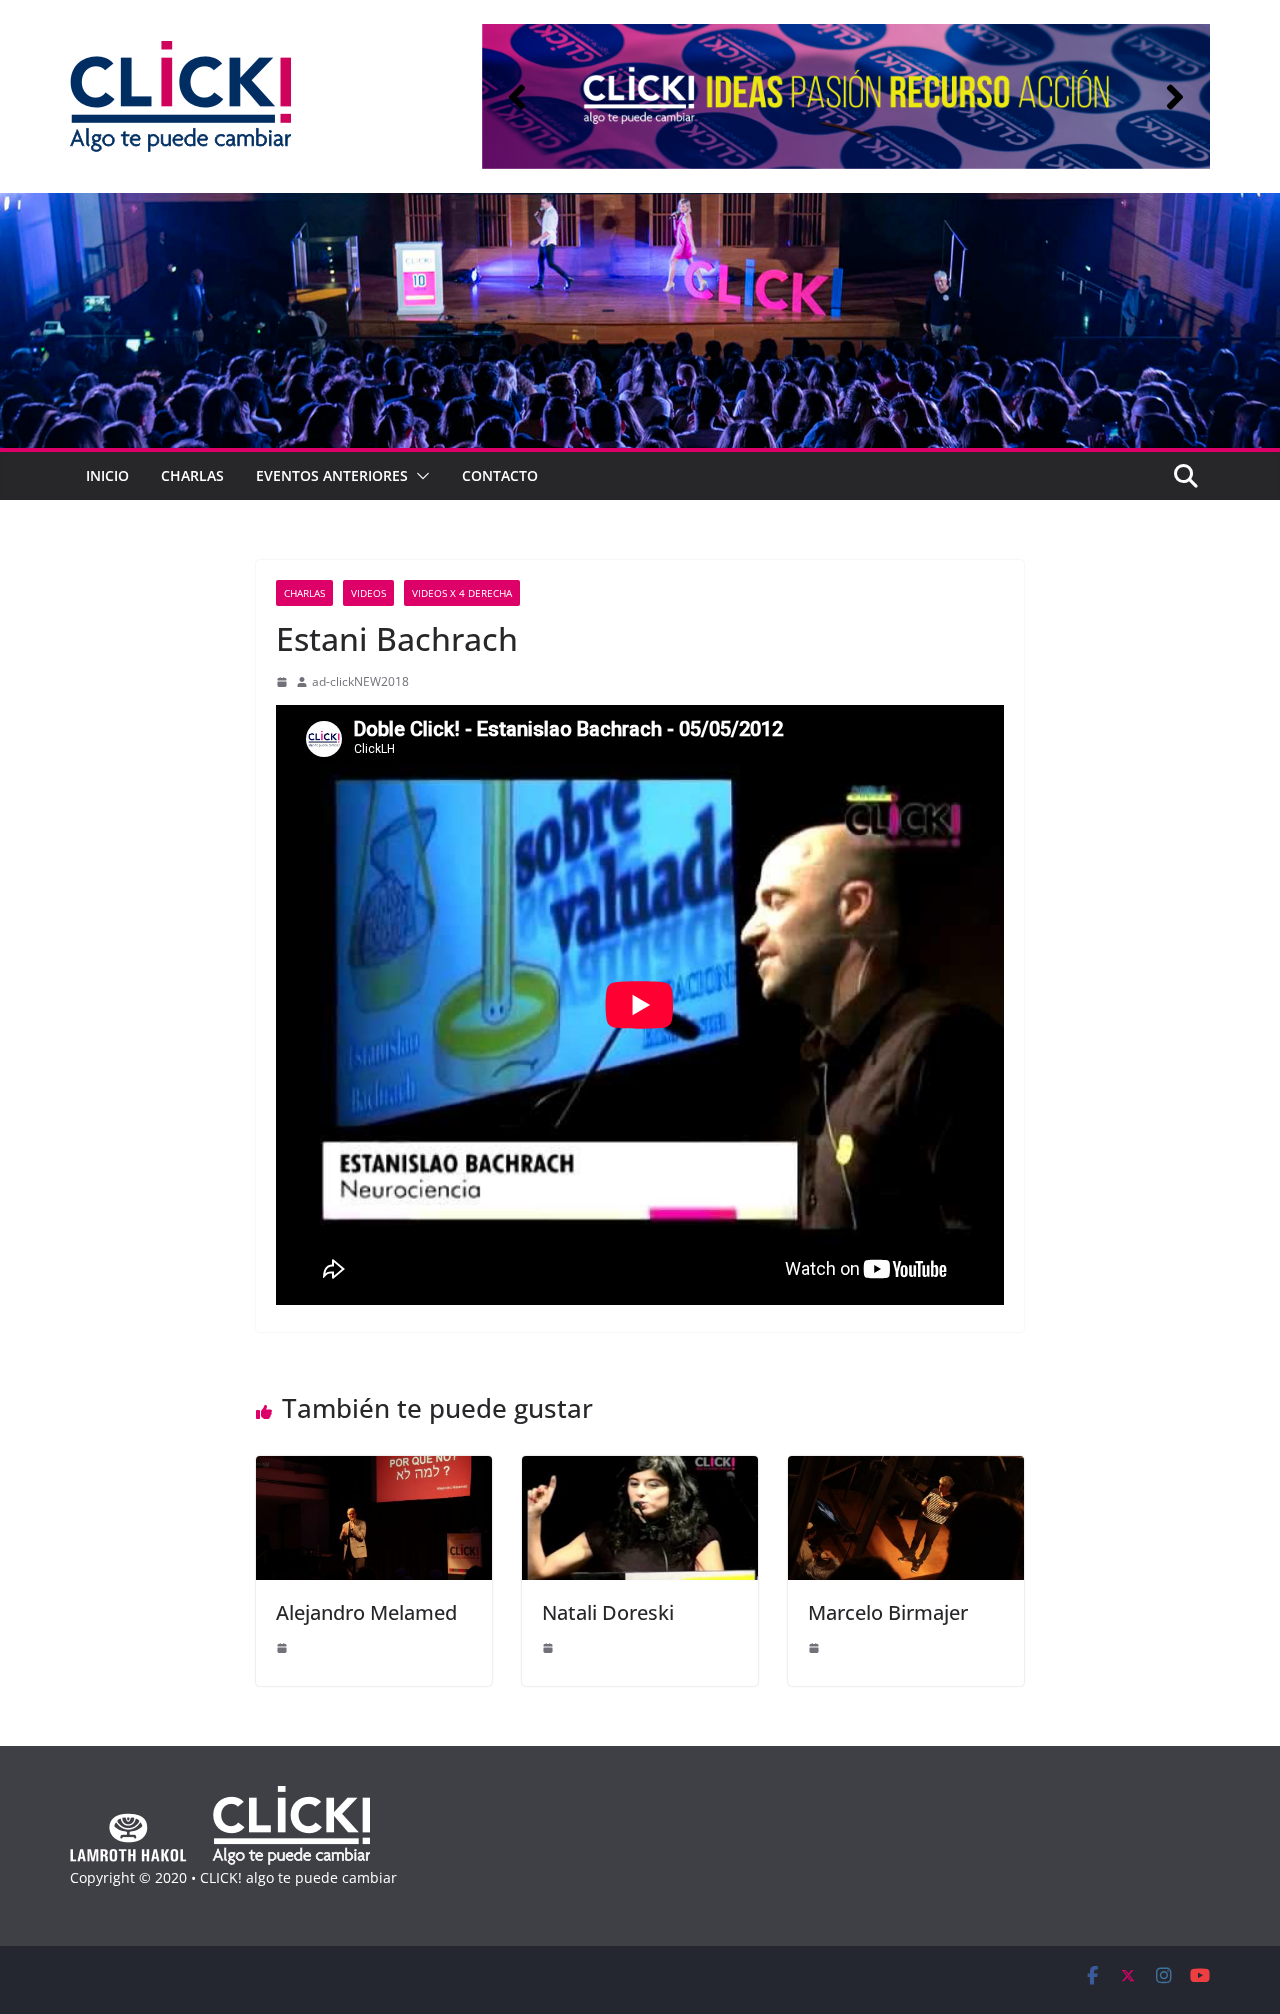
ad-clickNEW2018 (360, 681)
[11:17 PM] (814, 1648)
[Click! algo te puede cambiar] (640, 207)
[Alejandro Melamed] (374, 1470)
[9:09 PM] (282, 682)
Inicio (107, 475)
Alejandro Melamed (366, 1612)
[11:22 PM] (282, 1648)
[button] (517, 97)
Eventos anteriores (332, 475)
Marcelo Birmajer (888, 1612)
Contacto (500, 475)
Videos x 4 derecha (462, 593)
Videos (368, 593)
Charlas (192, 475)
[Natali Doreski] (640, 1470)
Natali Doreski (608, 1612)
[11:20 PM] (548, 1648)
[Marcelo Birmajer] (906, 1470)
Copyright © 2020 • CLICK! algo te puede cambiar (233, 1877)
